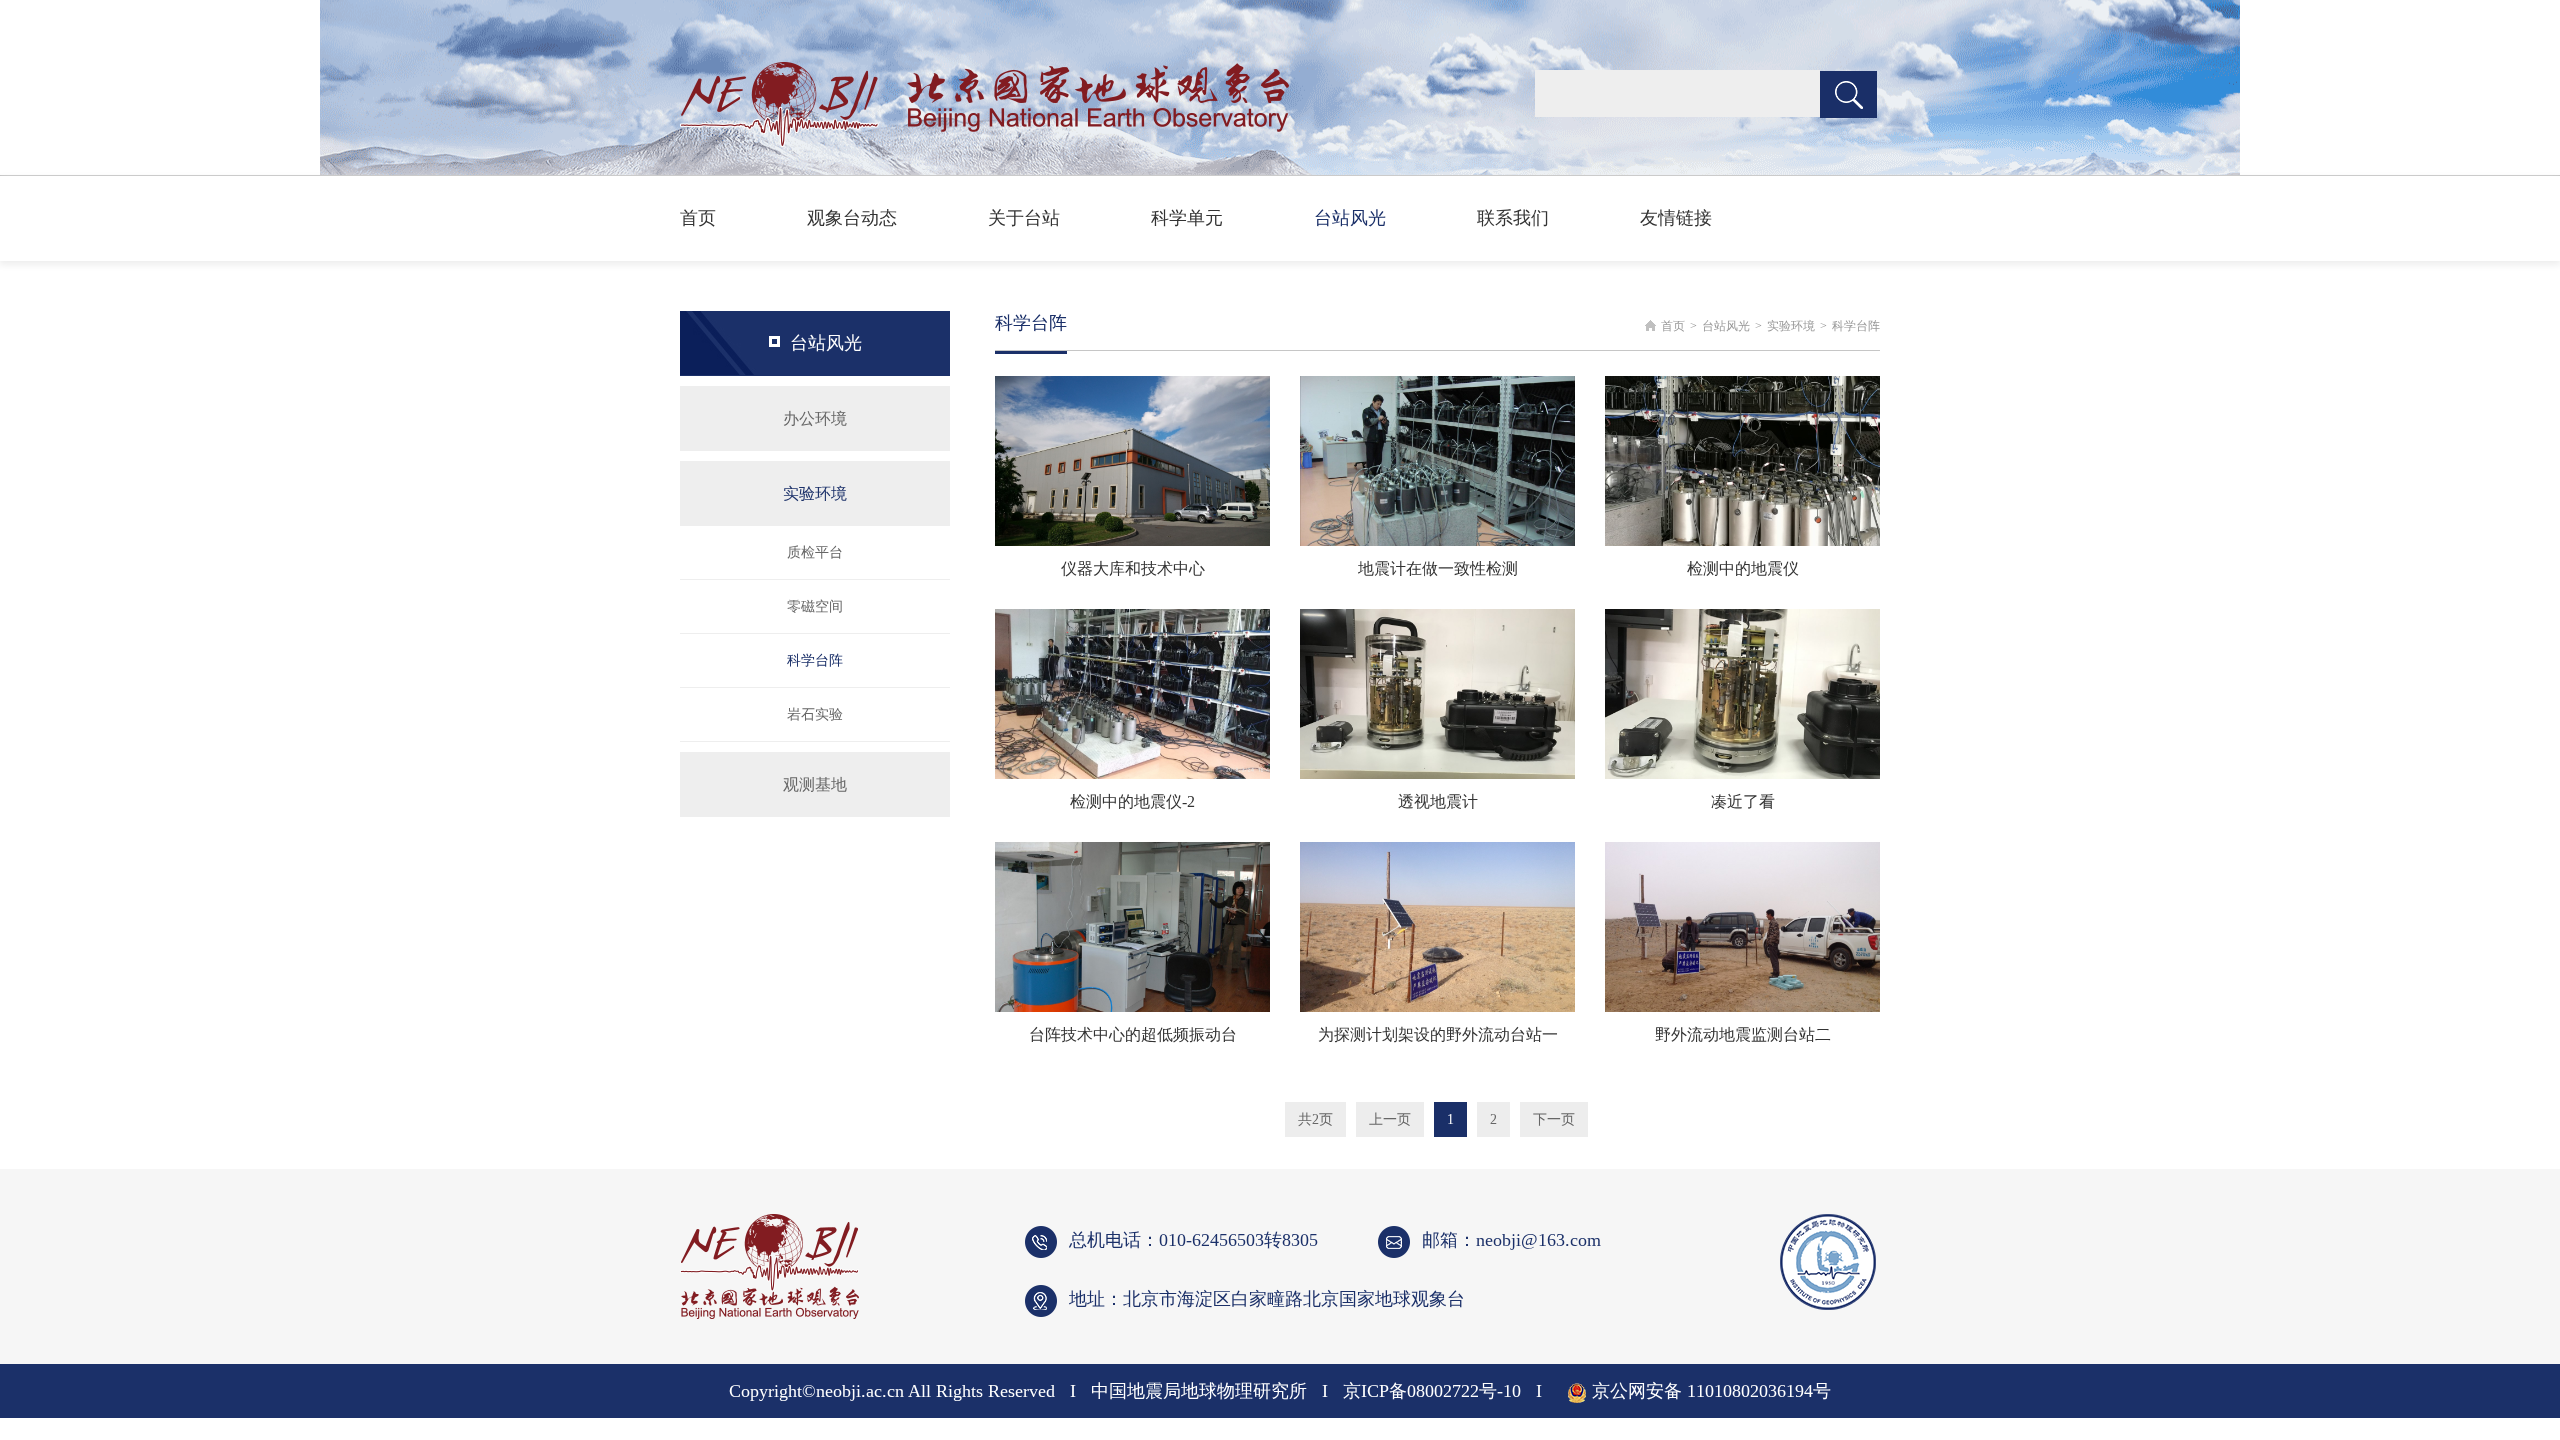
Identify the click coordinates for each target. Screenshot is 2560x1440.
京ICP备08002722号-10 (1432, 1391)
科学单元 (1187, 218)
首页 (698, 218)
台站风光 (1350, 218)
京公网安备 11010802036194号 (1711, 1391)
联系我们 (1513, 218)
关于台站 (1024, 218)
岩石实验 (815, 714)
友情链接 (1676, 218)
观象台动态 (852, 218)
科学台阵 (815, 660)
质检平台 (815, 552)
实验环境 (815, 493)
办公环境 (815, 418)
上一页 (1390, 1119)
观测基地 (815, 784)
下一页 (1554, 1119)
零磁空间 (815, 606)
